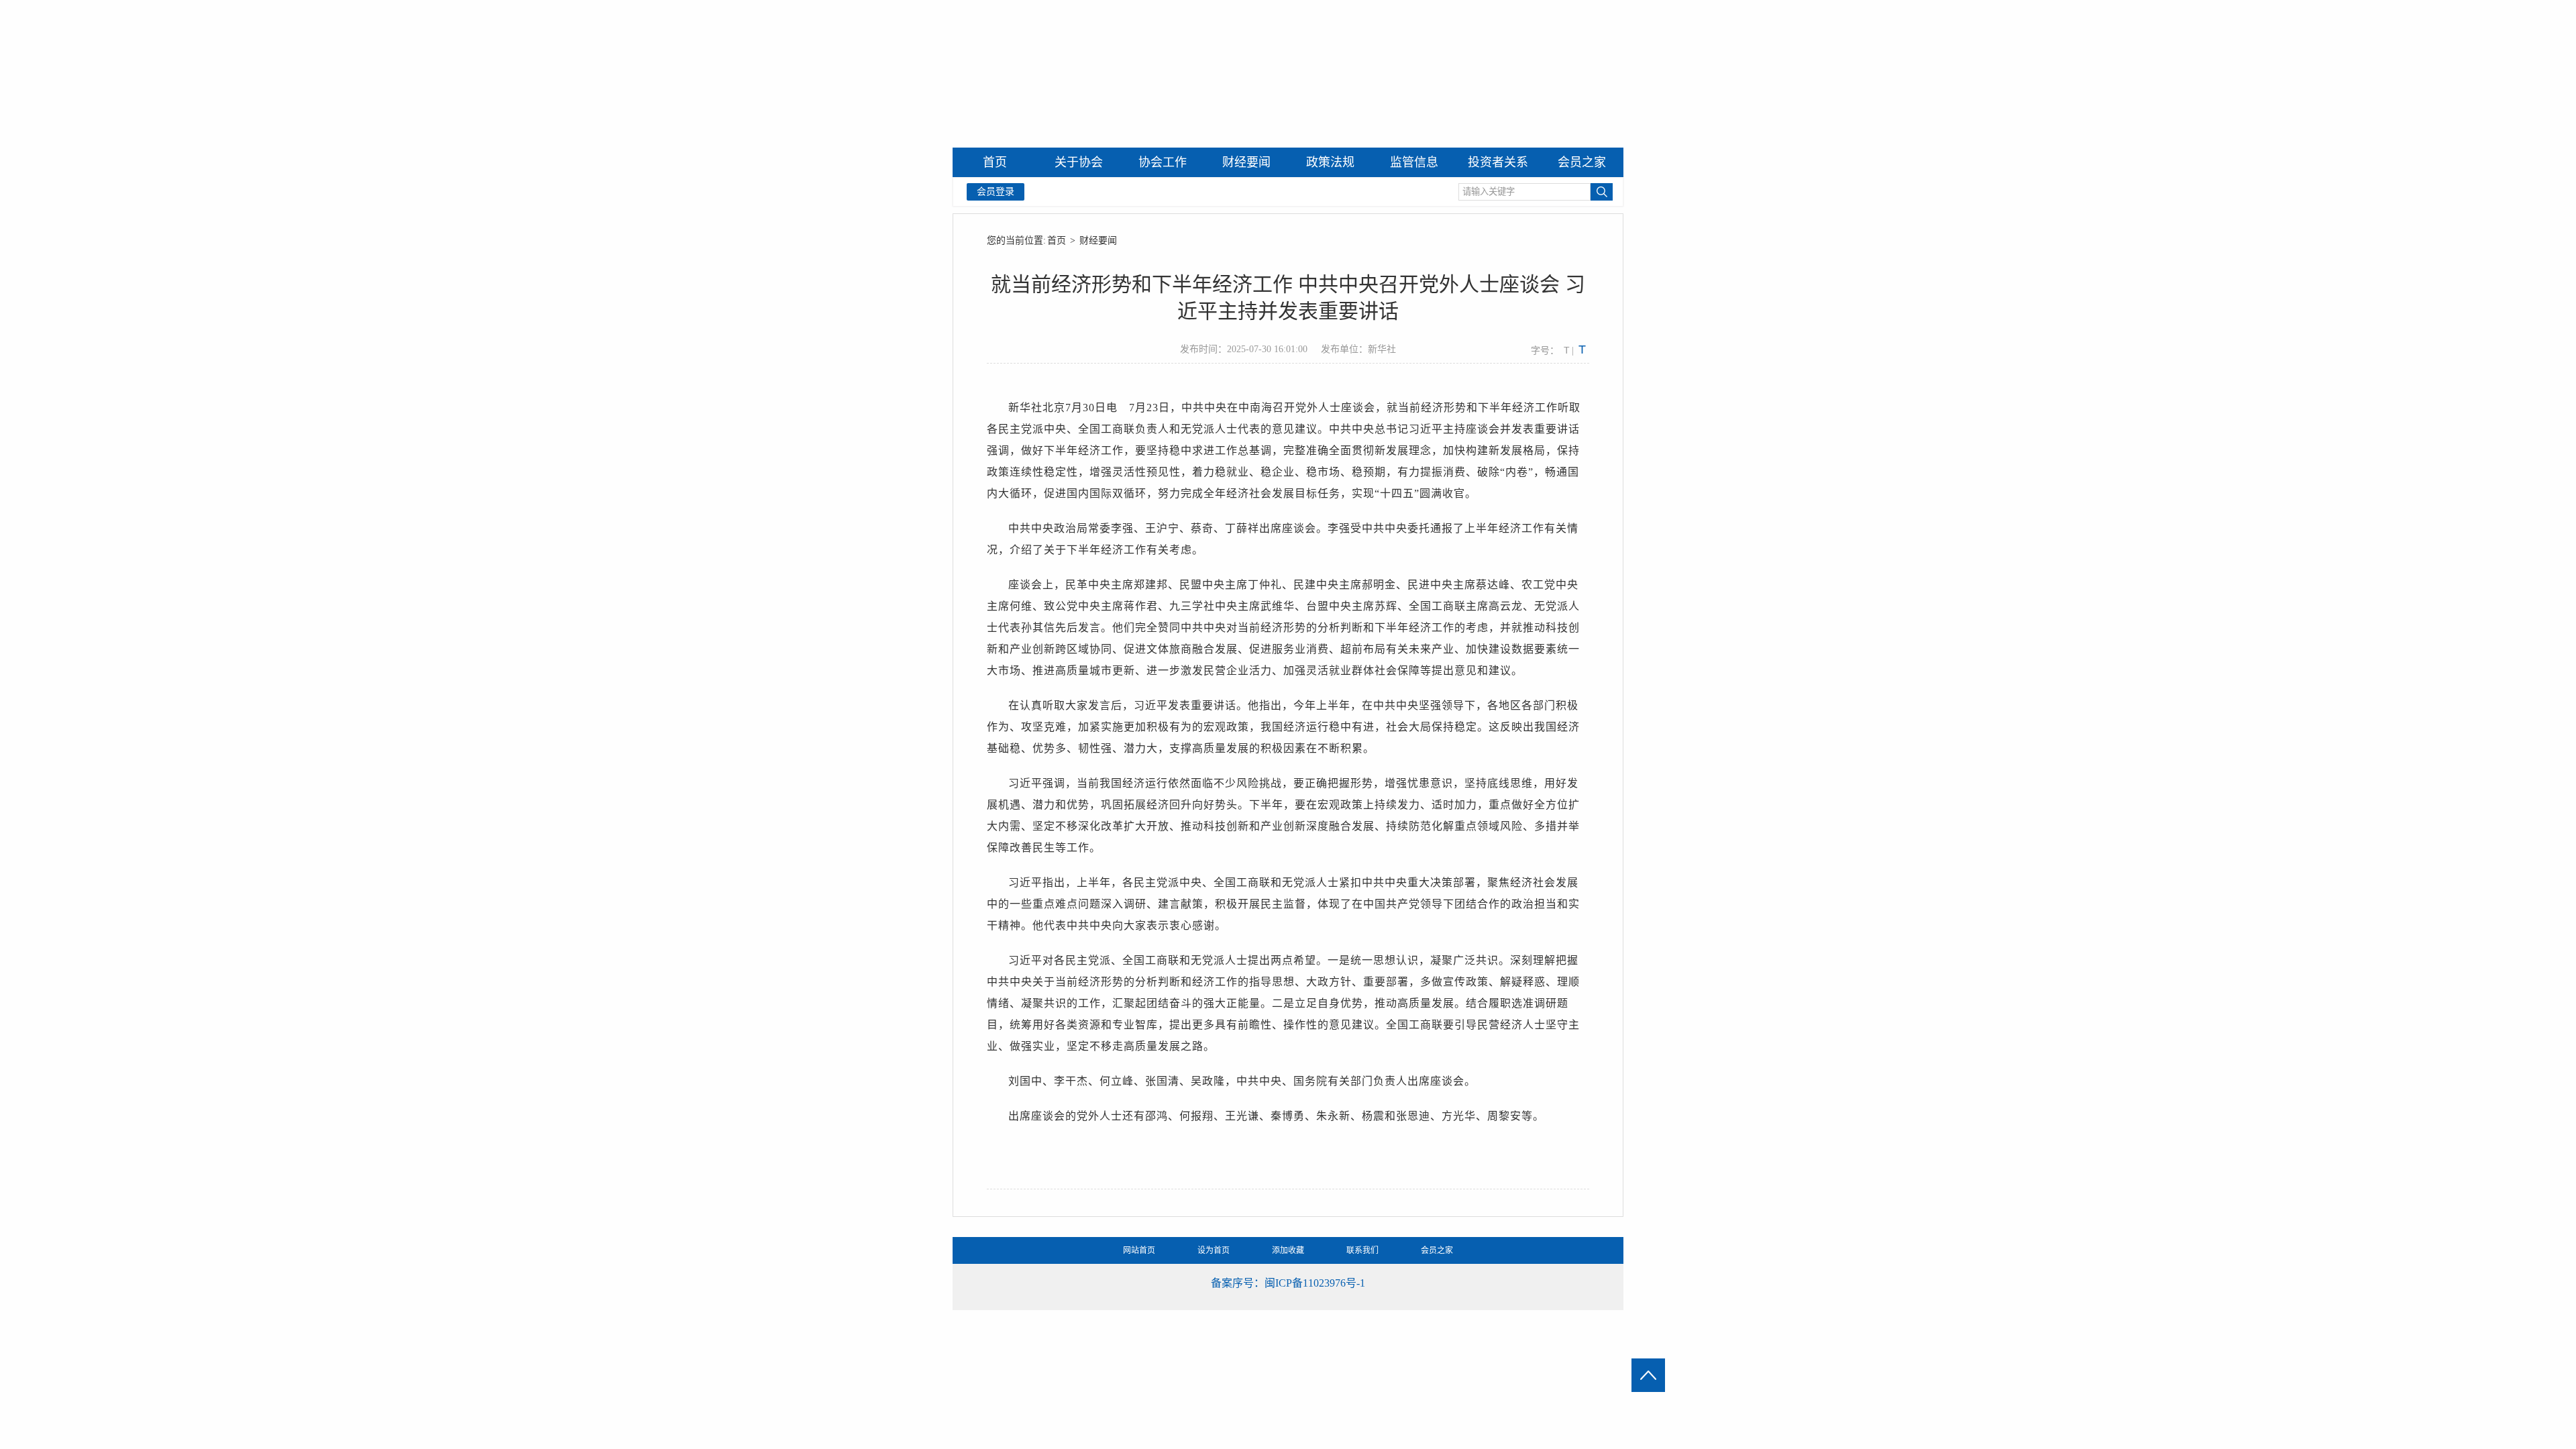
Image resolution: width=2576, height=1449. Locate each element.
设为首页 (1214, 1250)
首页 (1057, 240)
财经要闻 (1098, 240)
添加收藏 (1288, 1250)
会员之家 (1437, 1250)
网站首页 (1139, 1250)
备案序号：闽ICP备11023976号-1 (1288, 1283)
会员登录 (996, 192)
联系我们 (1362, 1250)
